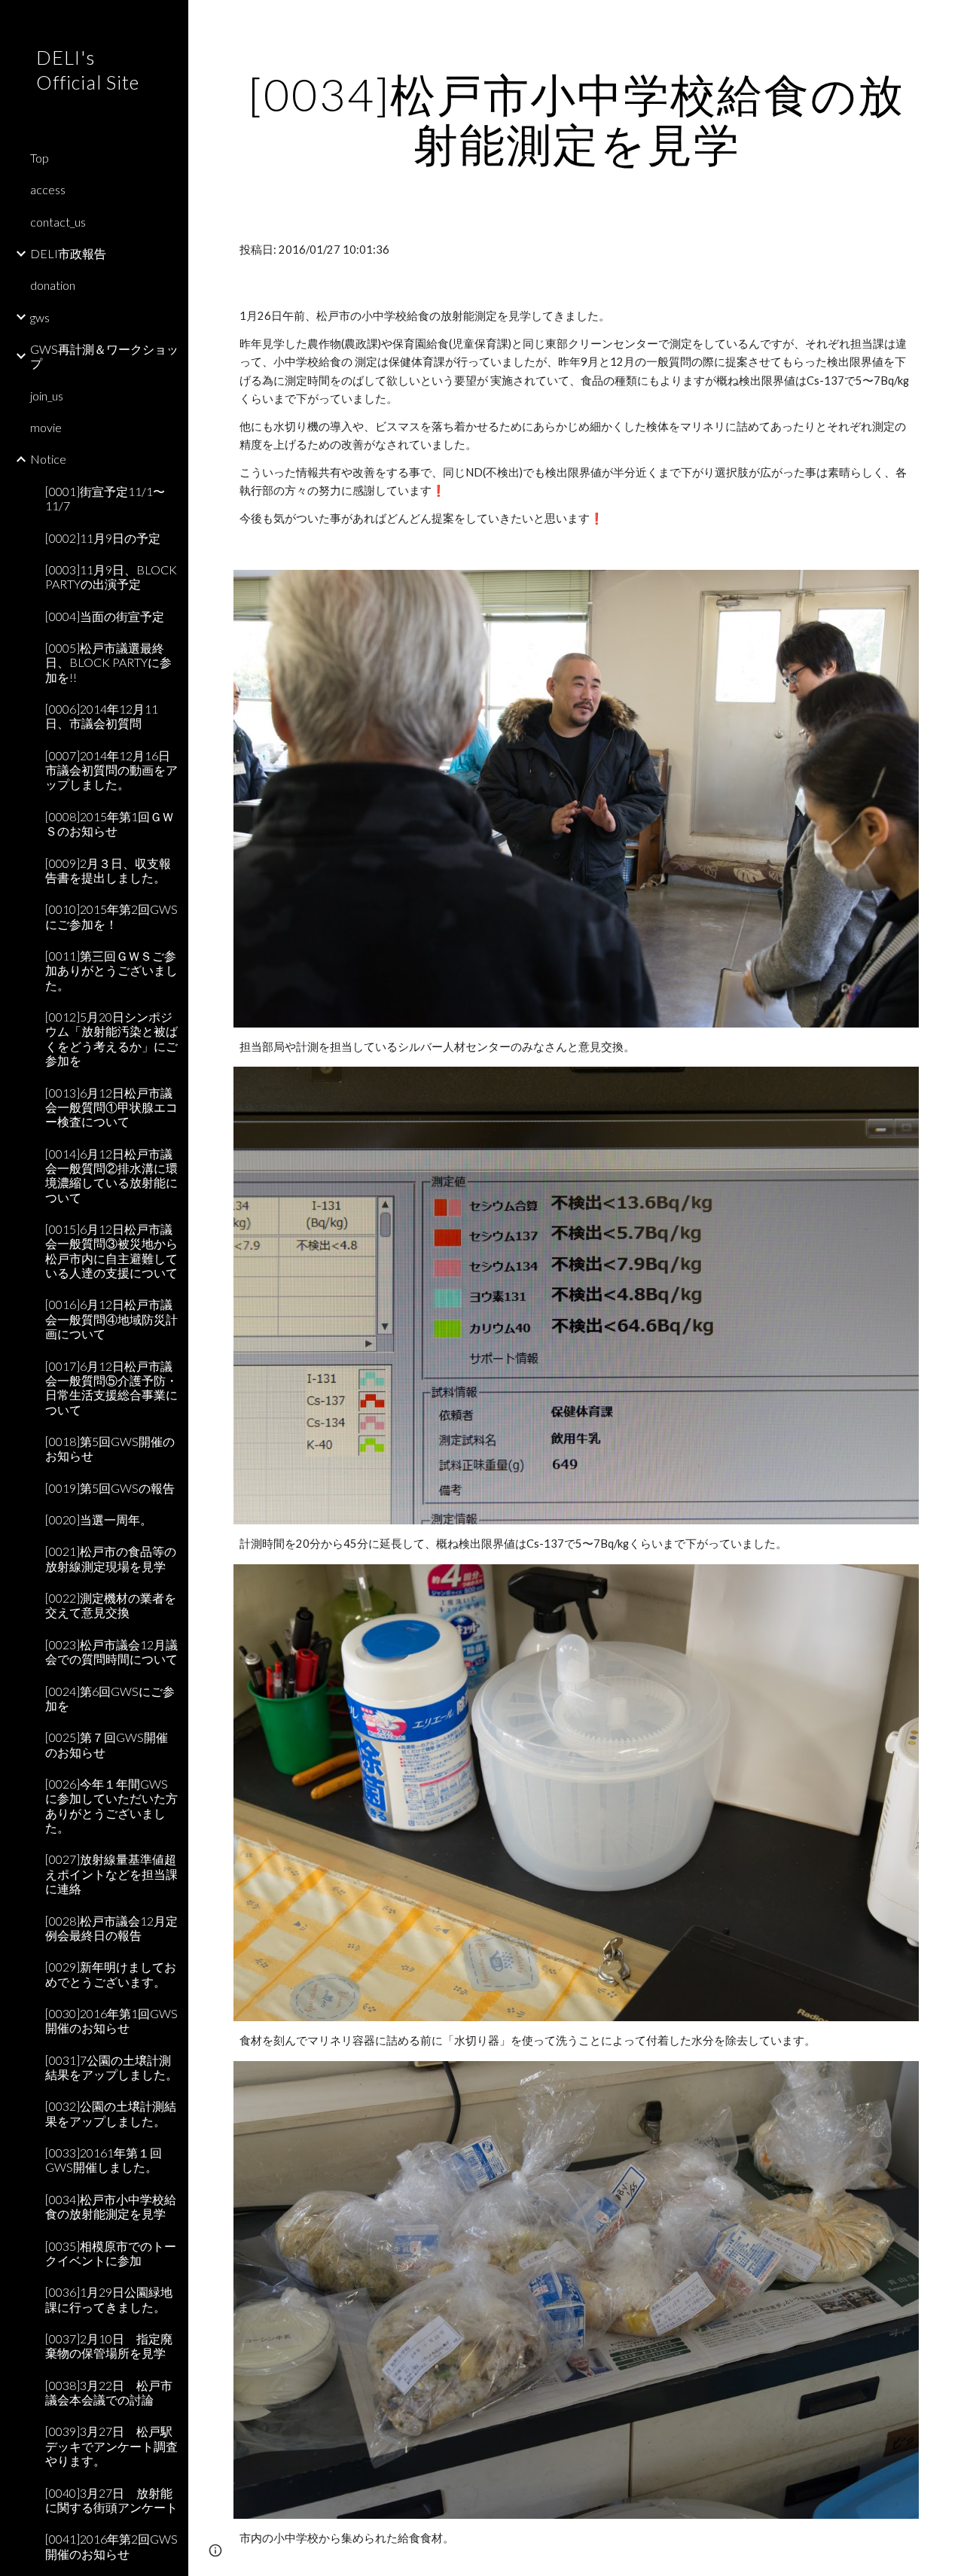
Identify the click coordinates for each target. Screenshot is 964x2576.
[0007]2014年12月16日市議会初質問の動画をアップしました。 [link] (111, 770)
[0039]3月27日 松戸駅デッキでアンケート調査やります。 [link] (111, 2446)
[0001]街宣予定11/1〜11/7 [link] (105, 498)
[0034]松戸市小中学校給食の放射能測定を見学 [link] (111, 2206)
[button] (946, 21)
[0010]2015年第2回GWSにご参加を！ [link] (111, 916)
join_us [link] (47, 396)
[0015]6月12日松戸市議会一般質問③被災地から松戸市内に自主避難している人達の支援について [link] (111, 1251)
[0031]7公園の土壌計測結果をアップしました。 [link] (111, 2067)
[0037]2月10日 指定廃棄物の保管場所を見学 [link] (109, 2346)
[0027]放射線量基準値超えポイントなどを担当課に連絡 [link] (111, 1874)
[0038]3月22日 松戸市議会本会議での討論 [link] (109, 2392)
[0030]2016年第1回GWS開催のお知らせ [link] (111, 2020)
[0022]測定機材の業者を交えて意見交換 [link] (111, 1605)
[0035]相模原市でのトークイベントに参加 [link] (111, 2253)
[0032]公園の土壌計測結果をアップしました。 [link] (111, 2113)
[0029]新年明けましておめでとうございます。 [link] (111, 1974)
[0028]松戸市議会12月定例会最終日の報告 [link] (111, 1928)
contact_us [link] (58, 222)
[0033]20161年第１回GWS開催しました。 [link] (104, 2160)
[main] (577, 119)
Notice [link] (48, 459)
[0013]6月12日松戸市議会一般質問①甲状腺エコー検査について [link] (111, 1107)
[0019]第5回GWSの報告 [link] (110, 1488)
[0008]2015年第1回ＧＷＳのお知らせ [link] (110, 824)
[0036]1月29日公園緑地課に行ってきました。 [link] (109, 2299)
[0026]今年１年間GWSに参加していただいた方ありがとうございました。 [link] (111, 1806)
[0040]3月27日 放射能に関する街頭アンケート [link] (111, 2500)
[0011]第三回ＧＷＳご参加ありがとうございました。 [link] (111, 970)
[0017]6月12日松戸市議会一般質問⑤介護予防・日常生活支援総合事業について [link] (111, 1388)
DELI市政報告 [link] (68, 253)
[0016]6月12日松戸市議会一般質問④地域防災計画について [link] (111, 1319)
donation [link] (53, 285)
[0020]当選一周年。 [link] (99, 1519)
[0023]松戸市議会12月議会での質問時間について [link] (111, 1652)
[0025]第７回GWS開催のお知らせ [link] (107, 1744)
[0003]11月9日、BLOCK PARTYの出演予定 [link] (111, 577)
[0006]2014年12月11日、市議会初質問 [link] (102, 716)
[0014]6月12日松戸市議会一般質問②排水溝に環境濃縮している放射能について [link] (111, 1175)
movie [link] (46, 427)
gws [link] (40, 317)
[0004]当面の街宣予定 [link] (105, 616)
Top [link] (40, 158)
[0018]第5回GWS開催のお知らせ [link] (110, 1448)
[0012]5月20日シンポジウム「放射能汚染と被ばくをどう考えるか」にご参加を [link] (111, 1038)
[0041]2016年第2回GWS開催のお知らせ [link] (111, 2546)
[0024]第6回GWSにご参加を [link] (110, 1698)
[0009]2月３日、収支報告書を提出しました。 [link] (108, 870)
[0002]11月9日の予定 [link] (103, 538)
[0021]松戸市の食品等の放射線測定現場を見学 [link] (111, 1558)
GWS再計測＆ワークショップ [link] (104, 356)
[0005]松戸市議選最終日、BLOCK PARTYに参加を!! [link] (108, 662)
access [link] (48, 189)
